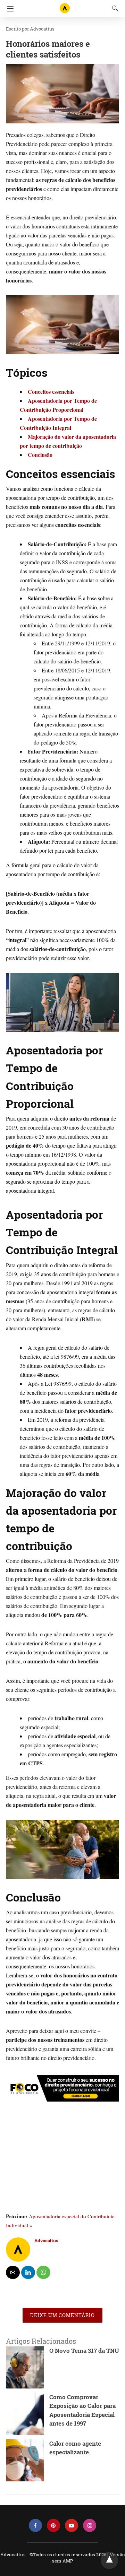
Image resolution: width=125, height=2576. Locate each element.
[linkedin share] (28, 2272)
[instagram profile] (90, 2526)
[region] (62, 2159)
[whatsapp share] (43, 2272)
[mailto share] (13, 2272)
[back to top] (109, 2560)
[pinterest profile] (53, 2526)
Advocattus (42, 29)
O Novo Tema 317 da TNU (84, 2351)
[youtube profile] (72, 2526)
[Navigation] (9, 9)
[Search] (114, 8)
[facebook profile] (35, 2526)
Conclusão (40, 455)
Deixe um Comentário (62, 2315)
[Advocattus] (65, 5)
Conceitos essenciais (51, 391)
